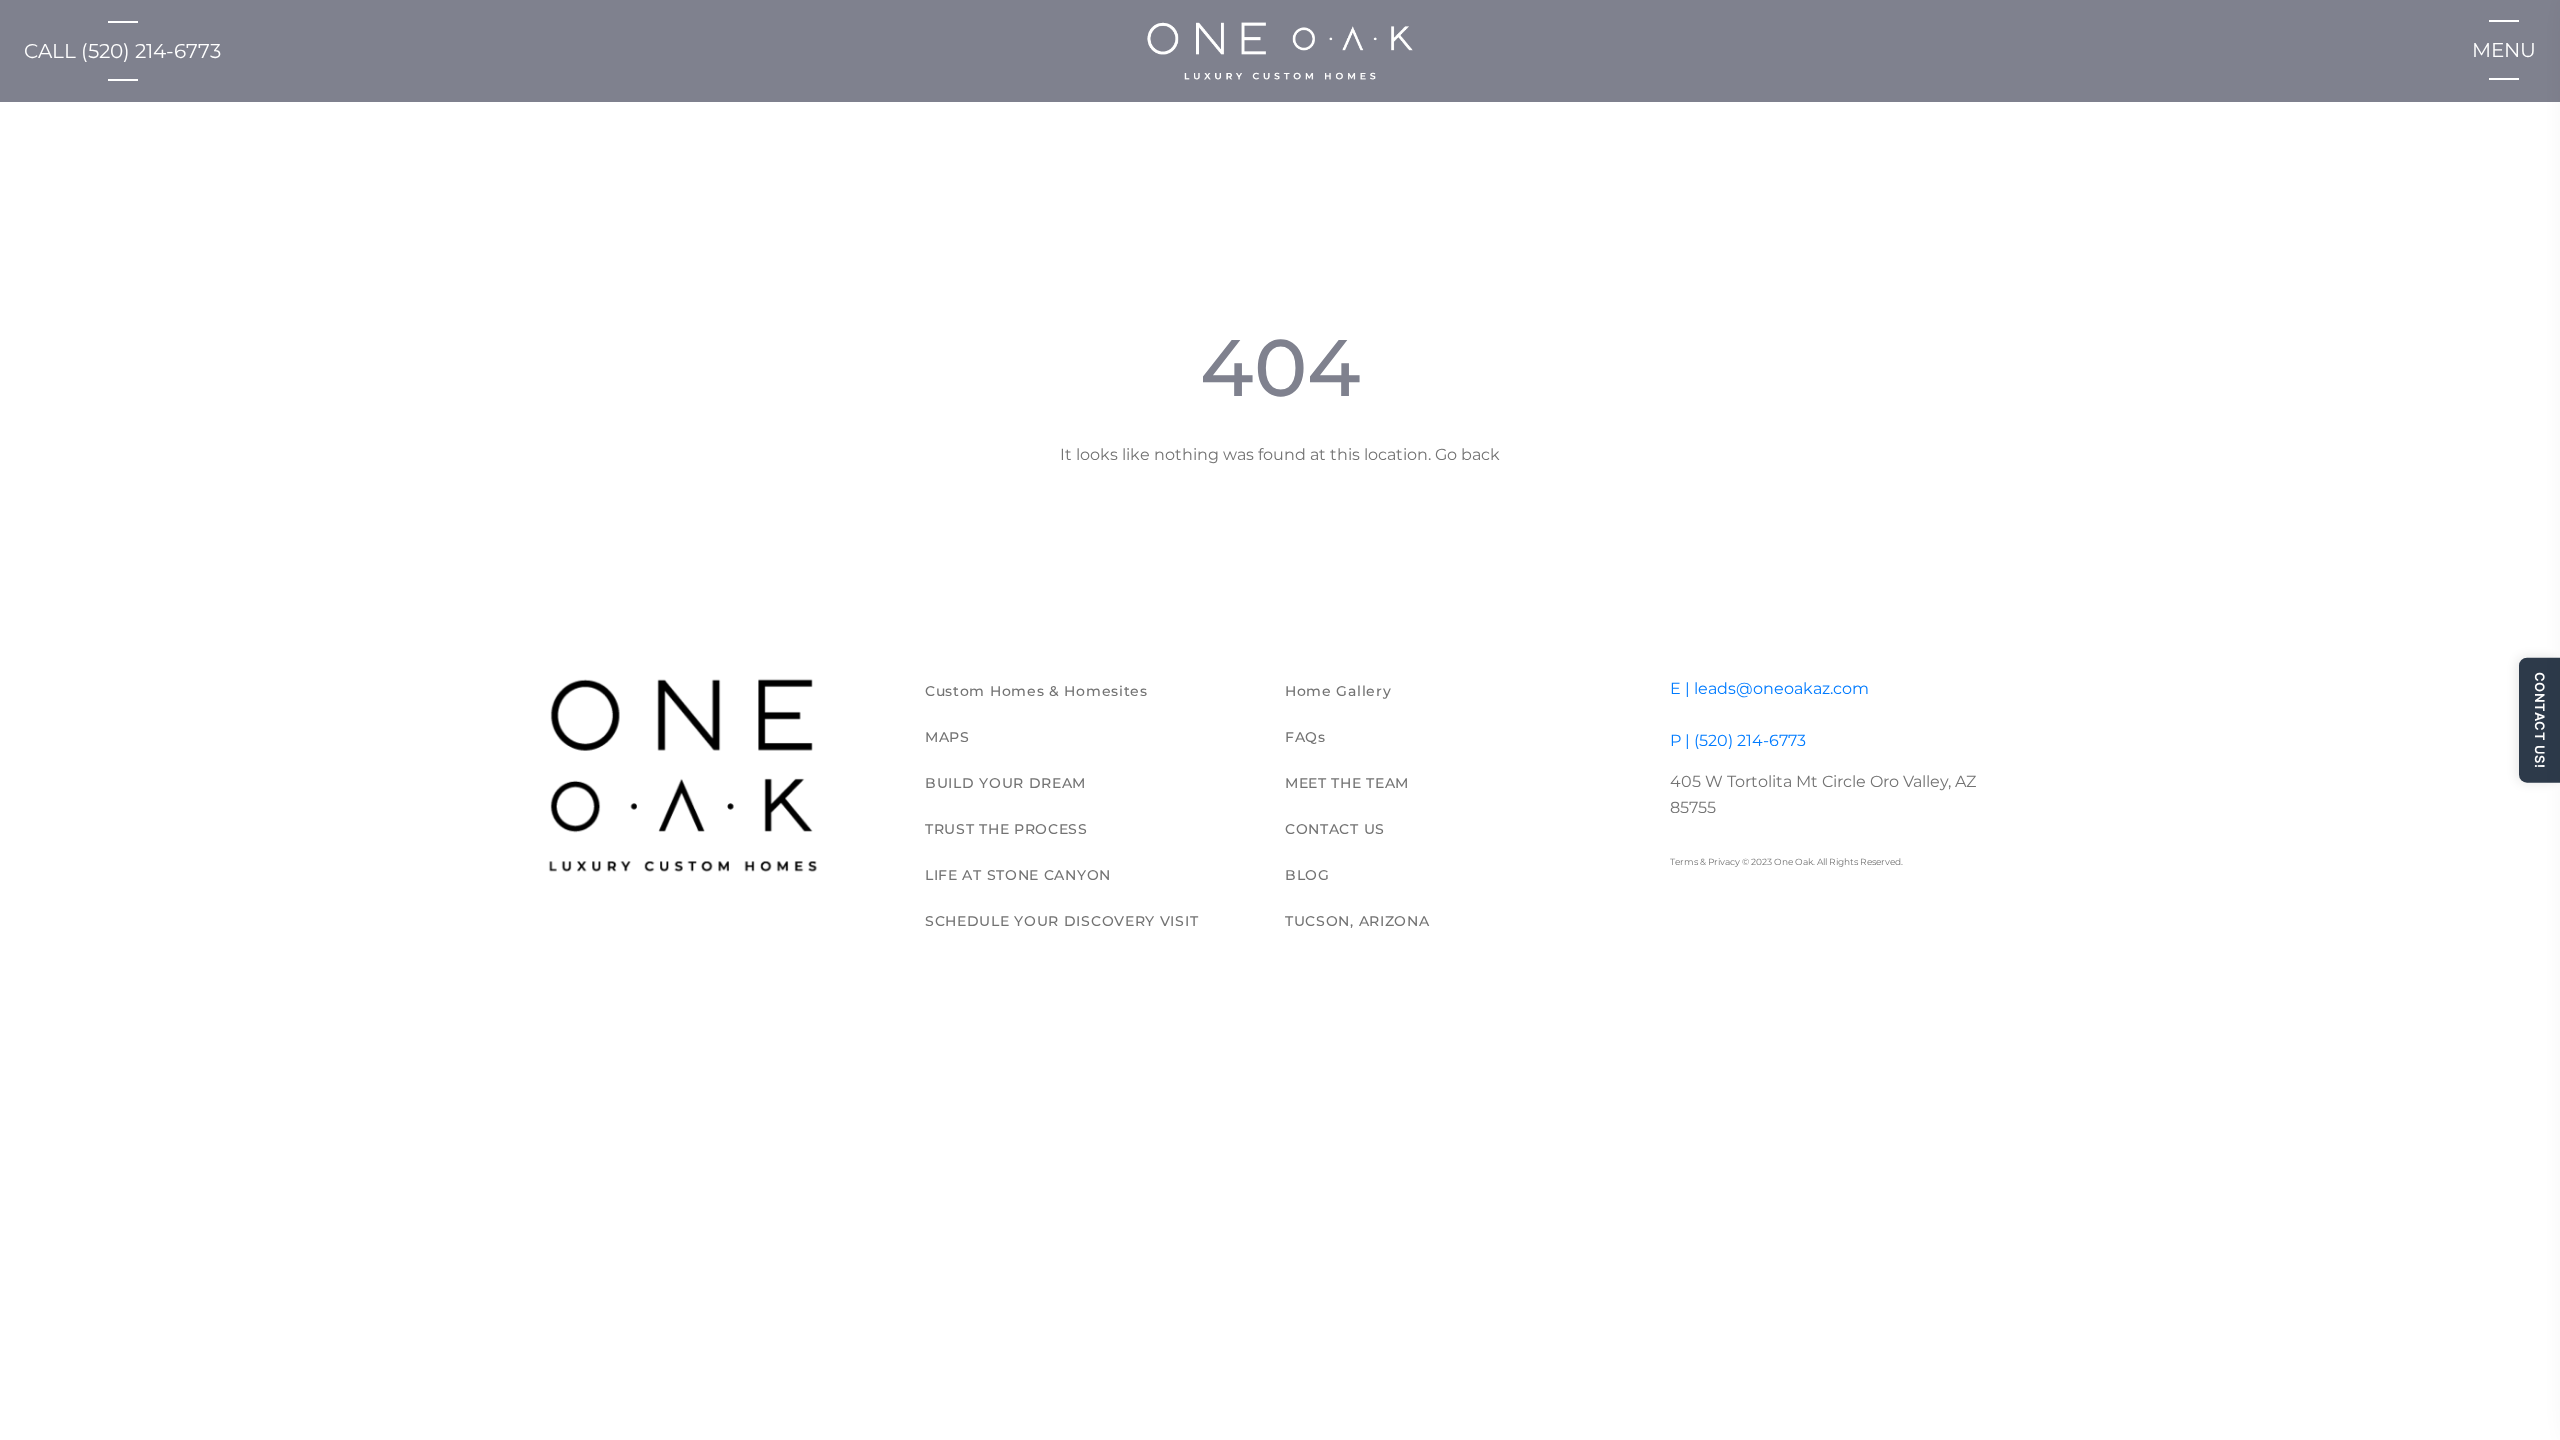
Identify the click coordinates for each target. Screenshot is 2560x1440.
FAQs (1305, 737)
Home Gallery (1338, 691)
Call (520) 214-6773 (122, 51)
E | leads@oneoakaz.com (1769, 688)
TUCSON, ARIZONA (1357, 921)
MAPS (947, 737)
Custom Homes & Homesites (1036, 691)
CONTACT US (1335, 829)
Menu (2504, 50)
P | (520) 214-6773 (1738, 740)
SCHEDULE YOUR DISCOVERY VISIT (1061, 921)
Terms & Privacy (1705, 861)
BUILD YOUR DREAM (1005, 783)
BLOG (1307, 875)
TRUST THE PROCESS (1006, 829)
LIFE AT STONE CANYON (1018, 875)
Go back (1467, 454)
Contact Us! (2540, 720)
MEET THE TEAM (1347, 783)
